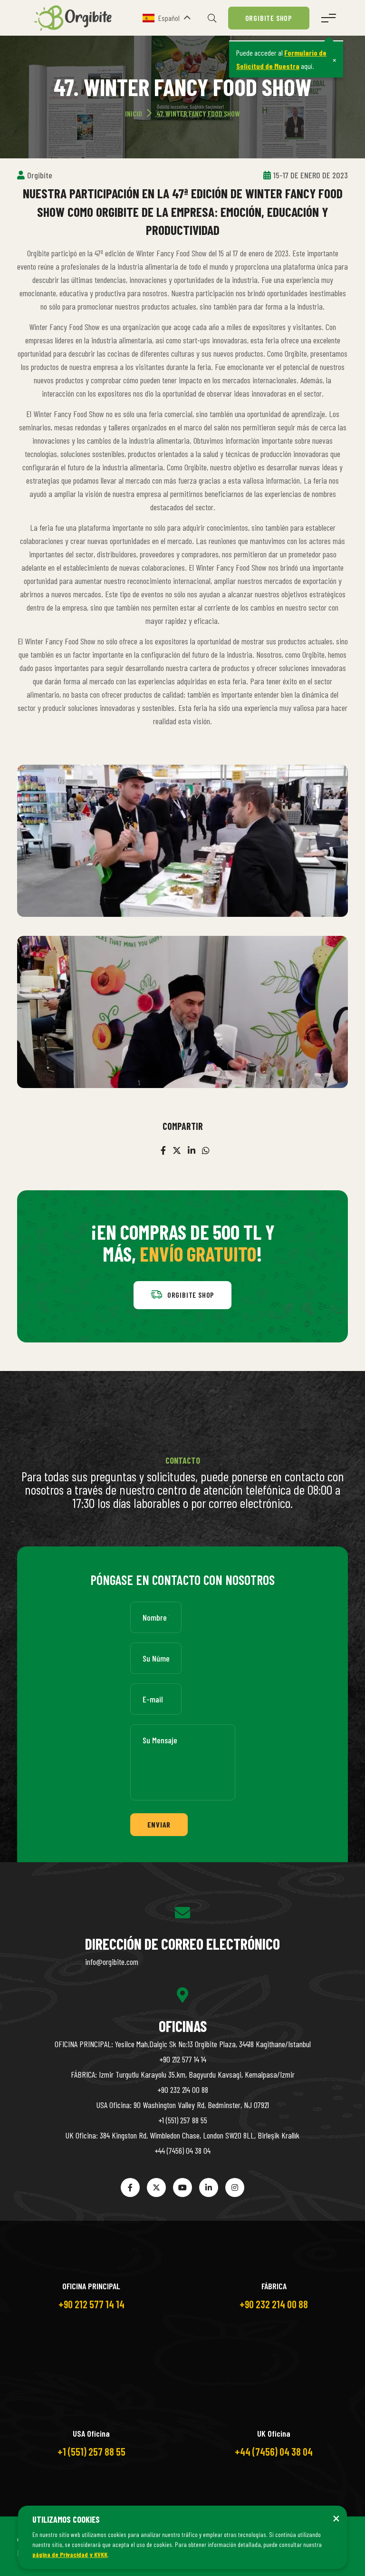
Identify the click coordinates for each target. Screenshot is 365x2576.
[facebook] (163, 1150)
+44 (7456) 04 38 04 (182, 2150)
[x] (177, 1150)
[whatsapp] (206, 1150)
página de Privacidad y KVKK (70, 2554)
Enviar (159, 1824)
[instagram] (235, 2187)
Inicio (134, 113)
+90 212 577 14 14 (183, 2059)
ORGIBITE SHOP (269, 18)
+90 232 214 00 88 (183, 2090)
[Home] (77, 17)
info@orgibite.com (112, 1962)
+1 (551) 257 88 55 (183, 2120)
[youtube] (182, 2187)
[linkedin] (192, 1150)
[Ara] (212, 18)
